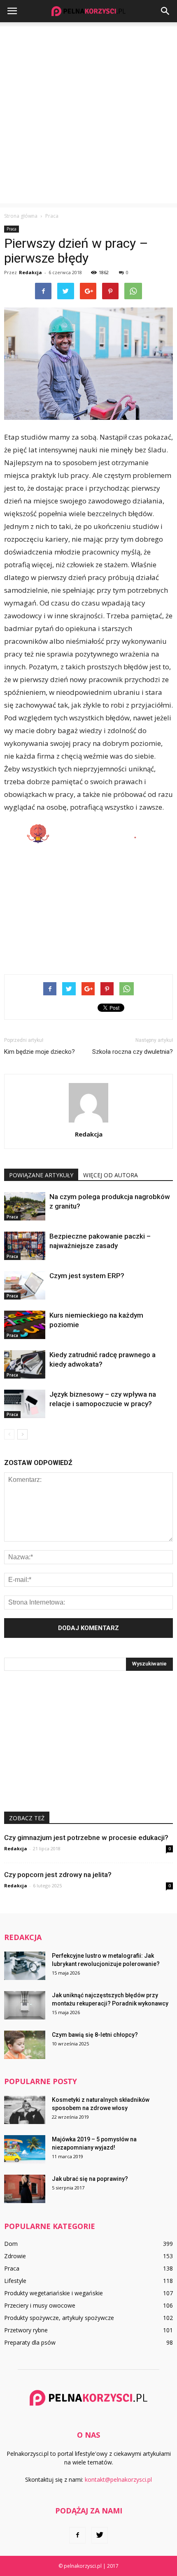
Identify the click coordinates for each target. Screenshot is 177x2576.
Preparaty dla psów (30, 2342)
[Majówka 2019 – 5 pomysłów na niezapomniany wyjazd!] (25, 2149)
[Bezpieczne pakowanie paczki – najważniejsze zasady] (25, 1246)
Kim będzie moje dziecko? (40, 1052)
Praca (12, 229)
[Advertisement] (88, 115)
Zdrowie (15, 2256)
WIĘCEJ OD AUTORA (111, 1175)
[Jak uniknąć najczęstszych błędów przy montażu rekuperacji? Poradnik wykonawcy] (25, 2005)
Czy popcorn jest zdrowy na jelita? (58, 1875)
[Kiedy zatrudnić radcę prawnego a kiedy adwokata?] (25, 1364)
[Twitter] (100, 2535)
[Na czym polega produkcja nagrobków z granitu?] (25, 1206)
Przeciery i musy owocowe (40, 2305)
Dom (11, 2244)
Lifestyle (15, 2281)
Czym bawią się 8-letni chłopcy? (95, 2035)
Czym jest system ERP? (87, 1276)
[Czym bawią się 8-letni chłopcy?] (25, 2045)
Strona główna (21, 216)
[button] (165, 11)
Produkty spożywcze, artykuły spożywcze (59, 2318)
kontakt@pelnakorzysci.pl (118, 2479)
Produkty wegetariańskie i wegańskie (54, 2293)
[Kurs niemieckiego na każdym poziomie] (25, 1325)
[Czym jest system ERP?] (25, 1285)
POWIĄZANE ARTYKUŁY (41, 1175)
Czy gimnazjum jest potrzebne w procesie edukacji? (86, 1838)
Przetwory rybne (26, 2330)
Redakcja (30, 272)
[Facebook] (77, 2535)
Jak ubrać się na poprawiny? (90, 2179)
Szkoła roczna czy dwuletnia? (133, 1052)
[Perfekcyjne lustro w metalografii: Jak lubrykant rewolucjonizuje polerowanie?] (25, 1966)
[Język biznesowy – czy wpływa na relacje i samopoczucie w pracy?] (25, 1404)
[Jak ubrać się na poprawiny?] (25, 2189)
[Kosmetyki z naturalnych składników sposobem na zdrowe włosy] (25, 2110)
